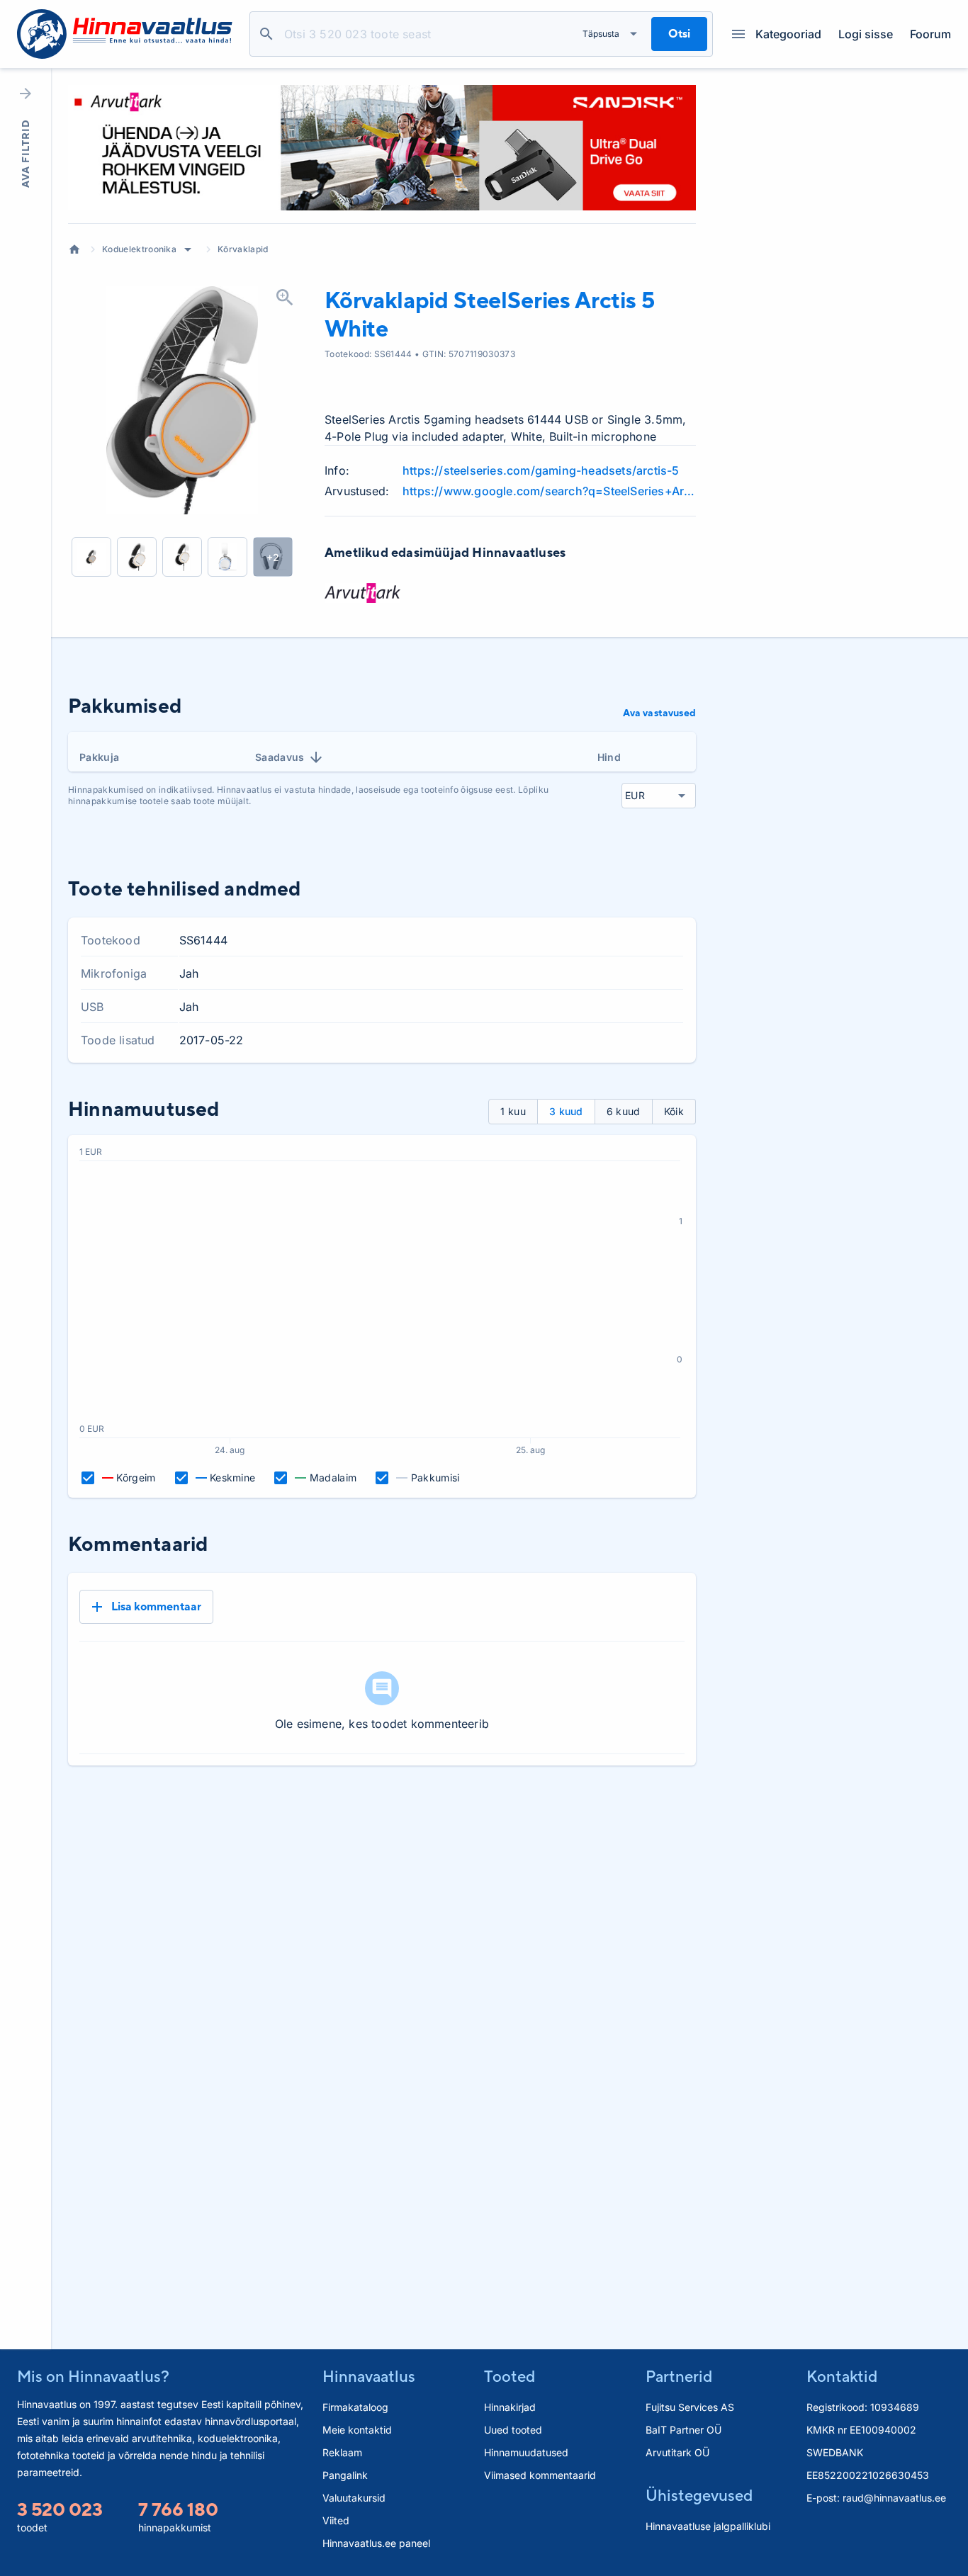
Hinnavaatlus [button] (369, 2376)
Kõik (674, 1111)
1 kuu (513, 1111)
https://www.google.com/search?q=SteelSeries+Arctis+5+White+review (549, 491)
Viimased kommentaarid (540, 2475)
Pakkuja (99, 757)
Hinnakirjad (510, 2407)
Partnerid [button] (679, 2376)
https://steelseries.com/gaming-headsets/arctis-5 (541, 470)
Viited (336, 2520)
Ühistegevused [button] (699, 2495)
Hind (609, 757)
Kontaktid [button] (842, 2376)
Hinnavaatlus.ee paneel (376, 2543)
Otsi (266, 34)
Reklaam (342, 2452)
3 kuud (566, 1111)
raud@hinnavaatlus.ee (894, 2498)
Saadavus (280, 757)
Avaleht (74, 249)
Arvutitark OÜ (677, 2452)
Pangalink (345, 2475)
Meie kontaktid (357, 2430)
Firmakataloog (355, 2407)
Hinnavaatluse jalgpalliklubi (708, 2526)
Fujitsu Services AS (690, 2407)
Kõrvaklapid (243, 249)
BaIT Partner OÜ (683, 2430)
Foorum (930, 34)
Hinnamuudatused (526, 2452)
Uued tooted (513, 2430)
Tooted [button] (510, 2376)
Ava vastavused (659, 713)
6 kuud (624, 1111)
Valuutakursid (354, 2498)
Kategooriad (788, 34)
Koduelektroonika (139, 249)
